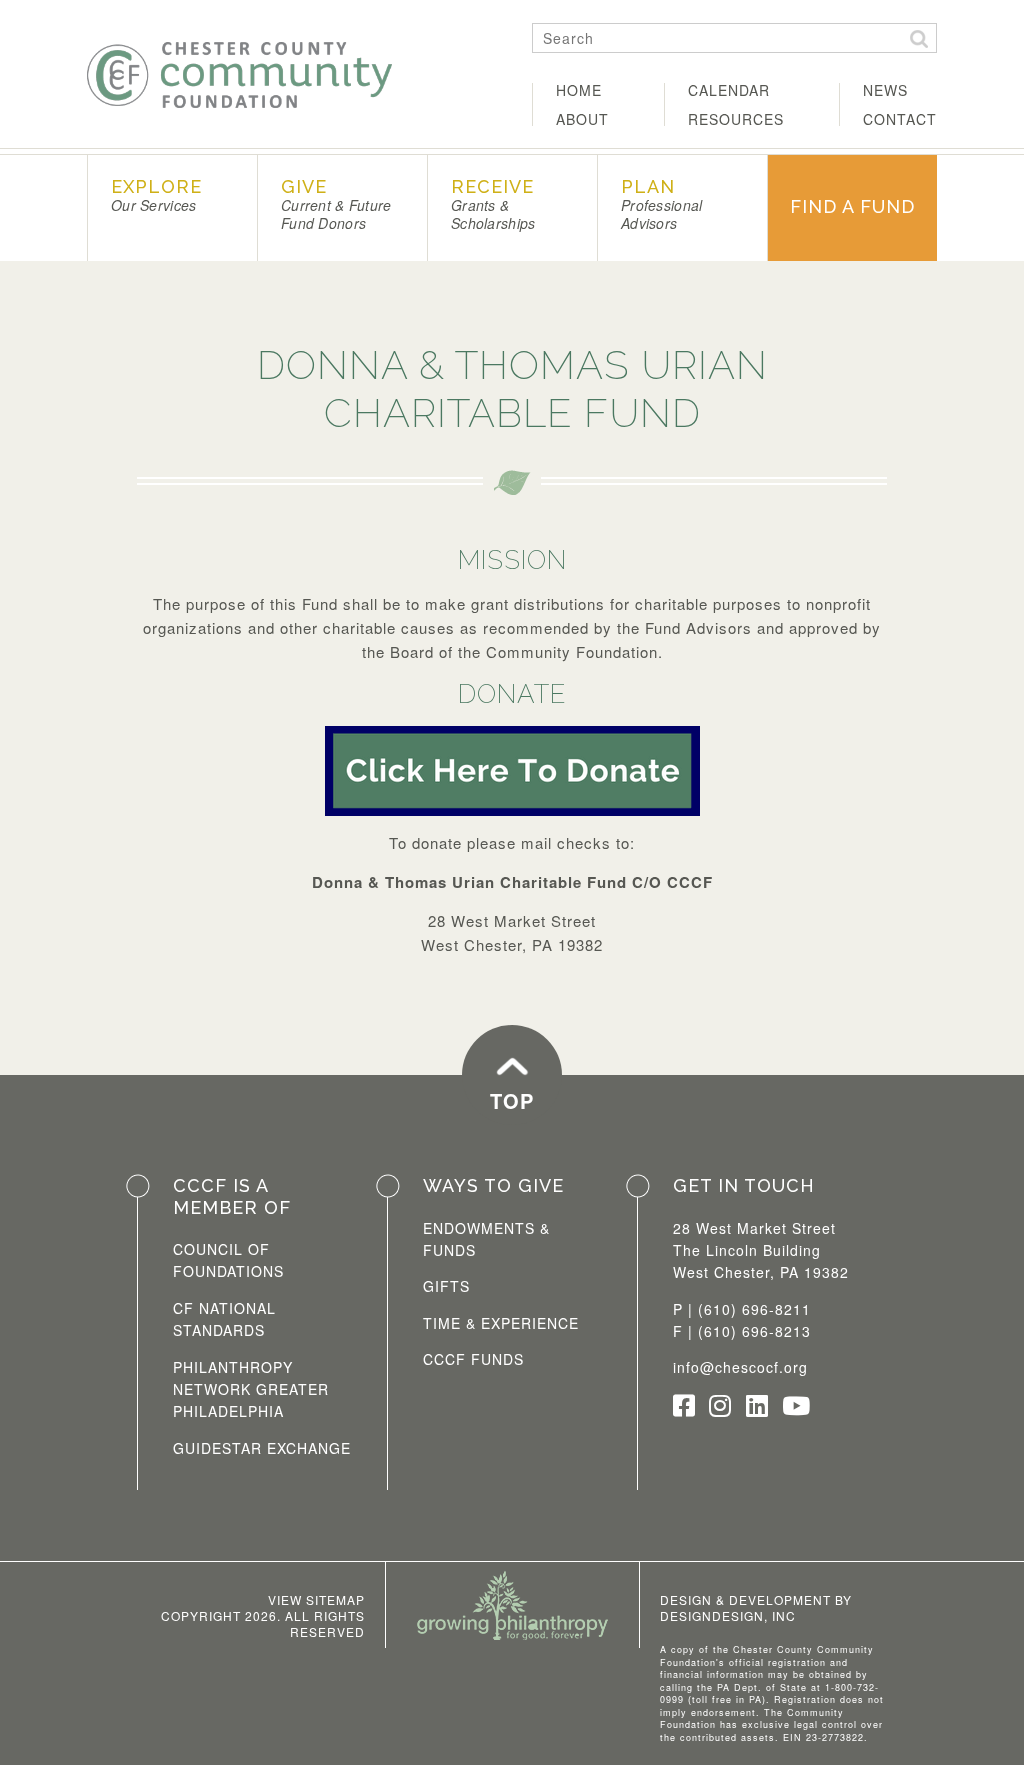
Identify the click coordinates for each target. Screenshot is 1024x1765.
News (885, 90)
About (582, 119)
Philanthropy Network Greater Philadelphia (251, 1389)
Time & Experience (501, 1323)
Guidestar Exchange (262, 1448)
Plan (661, 204)
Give (336, 204)
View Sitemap (316, 1599)
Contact (900, 119)
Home (579, 90)
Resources (736, 119)
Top (512, 1100)
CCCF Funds (473, 1359)
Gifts (446, 1286)
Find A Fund (852, 206)
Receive (493, 204)
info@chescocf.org (740, 1367)
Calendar (729, 90)
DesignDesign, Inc (728, 1615)
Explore (156, 195)
